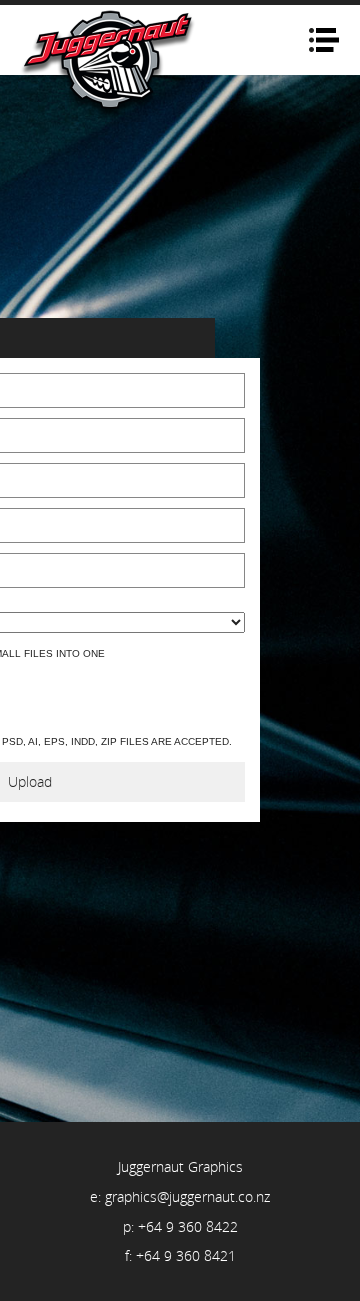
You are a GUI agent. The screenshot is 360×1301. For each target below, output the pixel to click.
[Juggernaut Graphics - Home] (109, 64)
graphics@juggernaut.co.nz (187, 1196)
